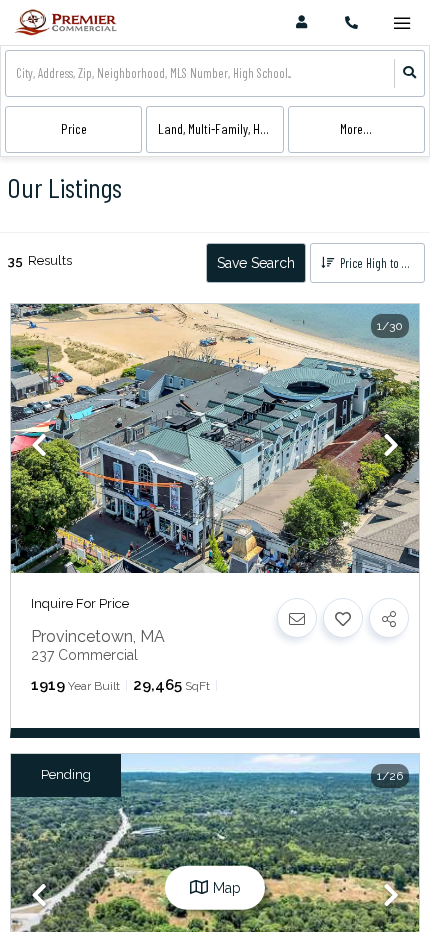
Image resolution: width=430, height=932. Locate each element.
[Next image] (391, 447)
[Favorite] (343, 618)
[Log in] (301, 22)
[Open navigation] (401, 23)
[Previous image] (39, 447)
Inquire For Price (80, 603)
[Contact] (297, 618)
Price (74, 128)
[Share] (389, 618)
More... (356, 128)
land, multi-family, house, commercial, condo (220, 128)
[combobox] (17, 73)
